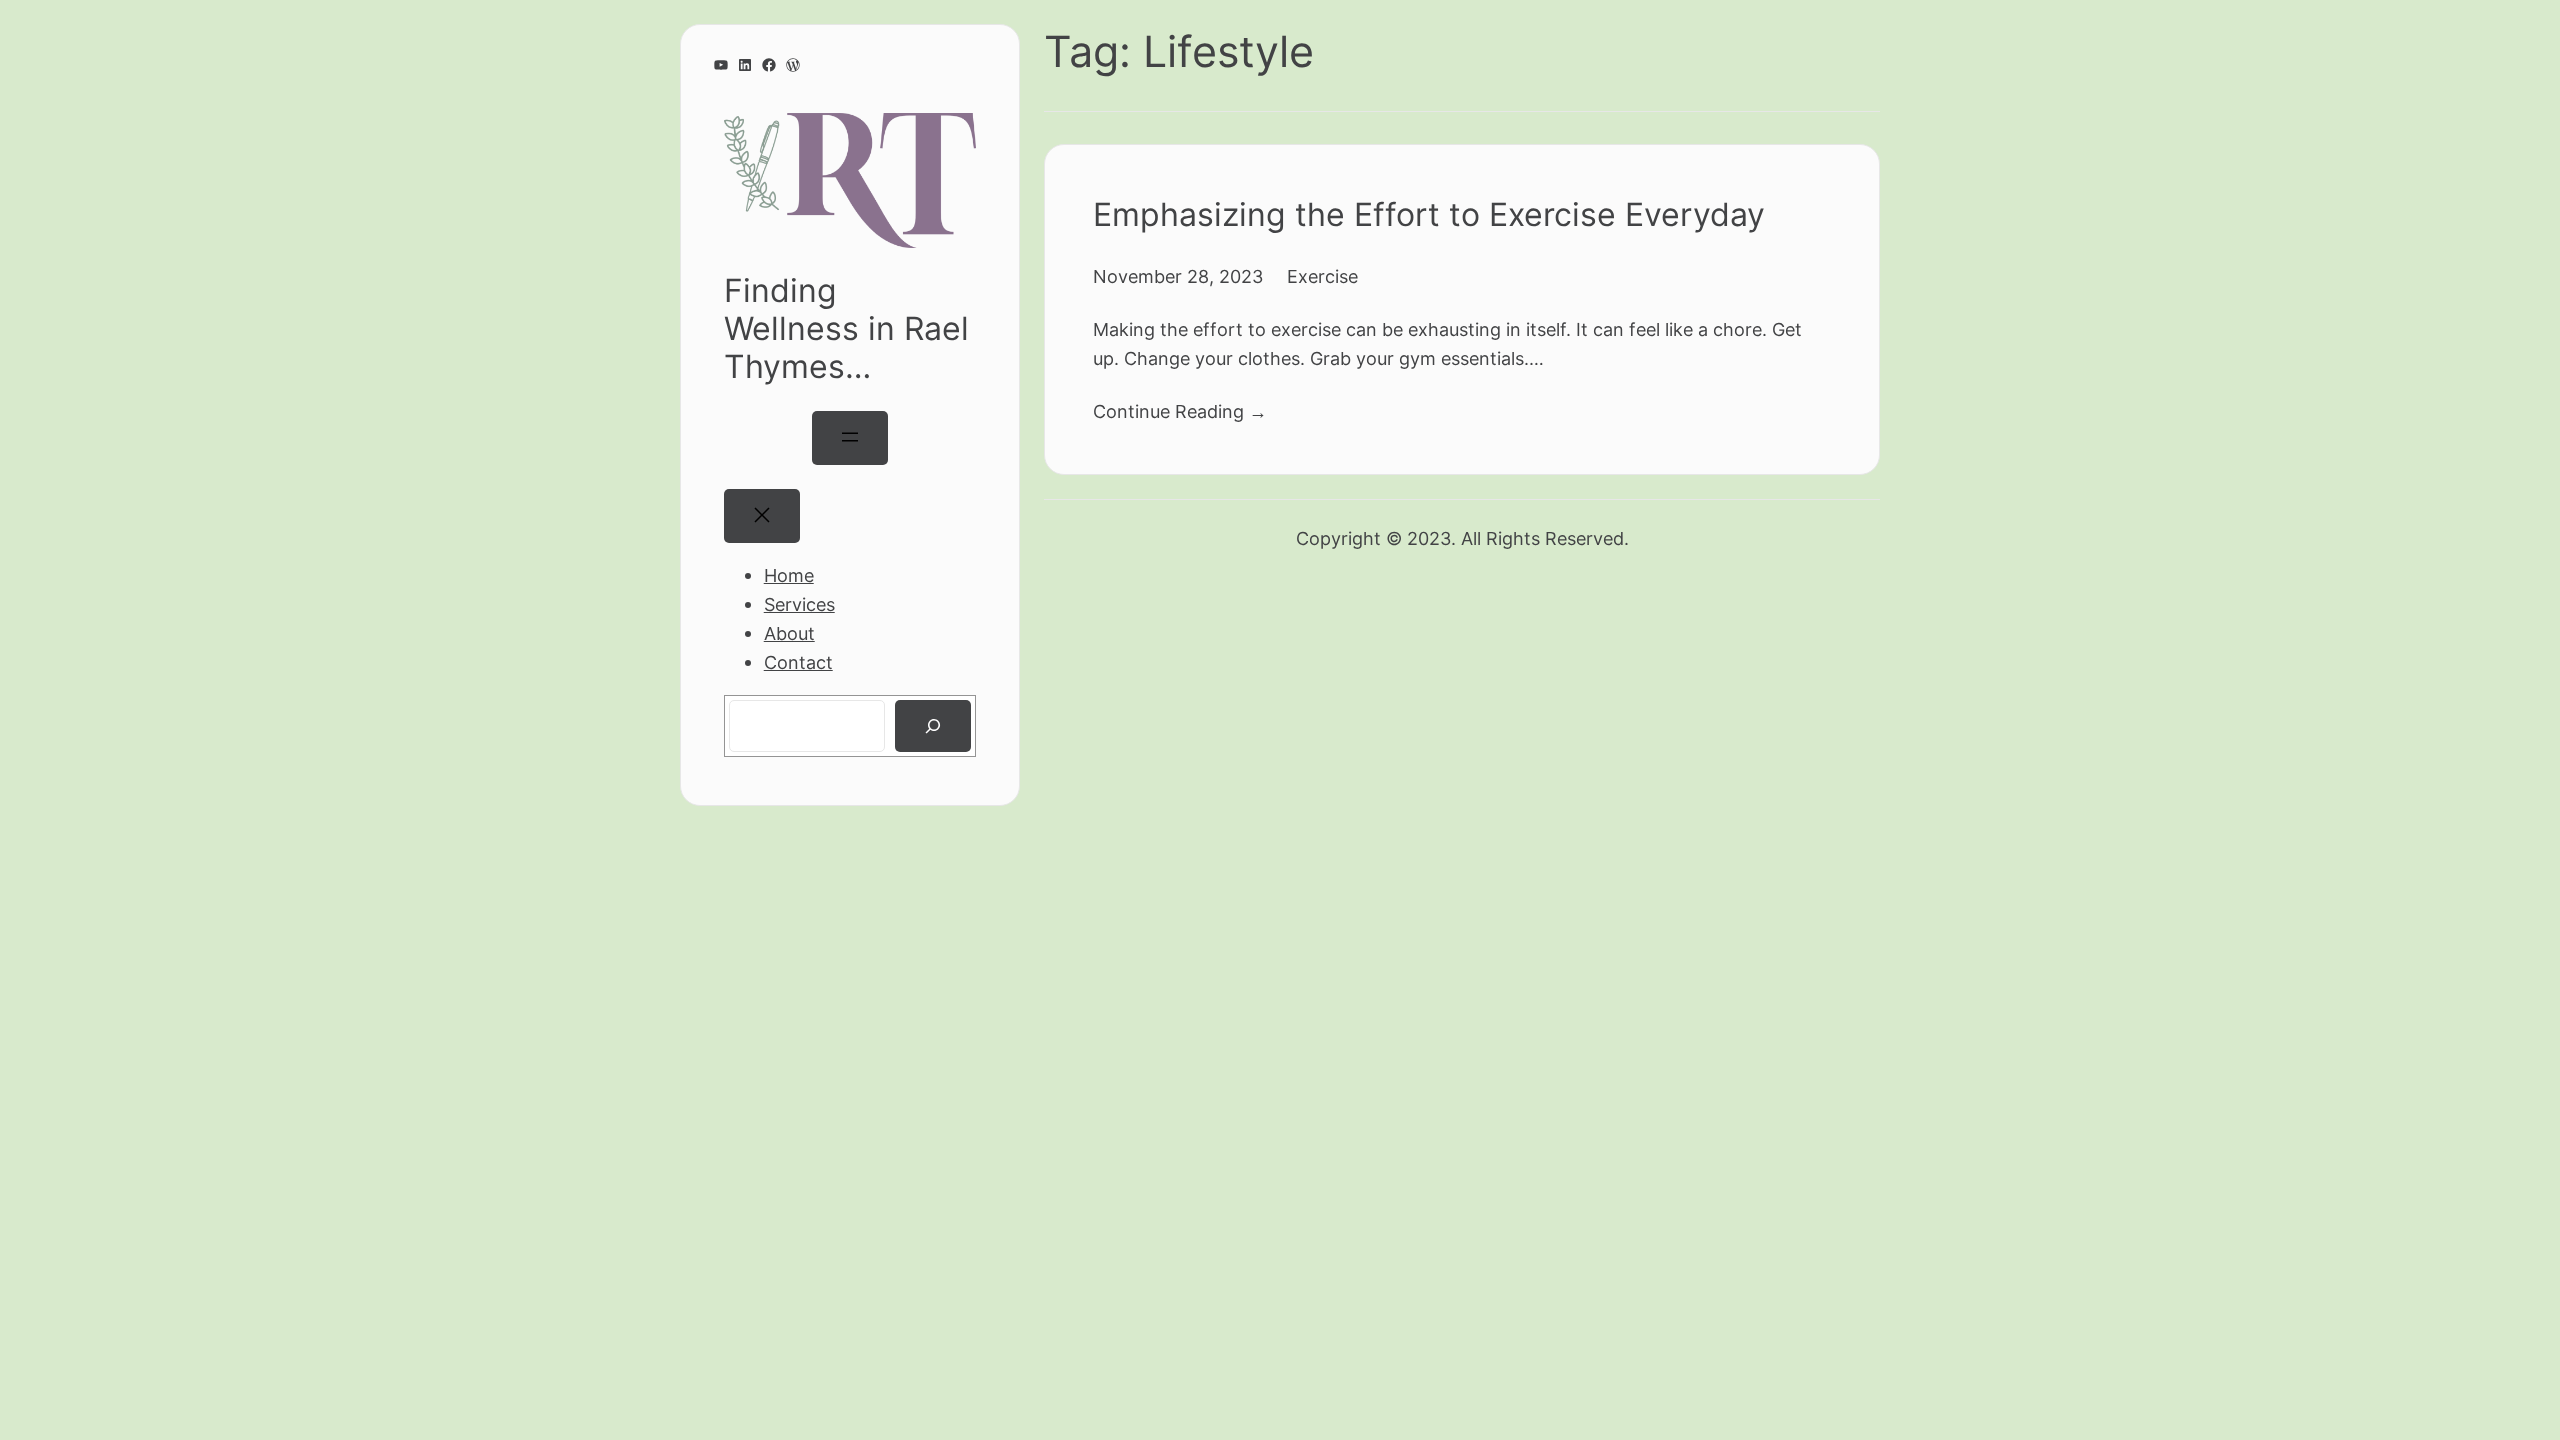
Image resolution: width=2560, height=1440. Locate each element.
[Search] (933, 726)
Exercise (1322, 276)
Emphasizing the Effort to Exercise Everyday (1429, 214)
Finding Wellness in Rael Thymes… (846, 329)
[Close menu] (762, 516)
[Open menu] (850, 438)
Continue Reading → (1180, 411)
